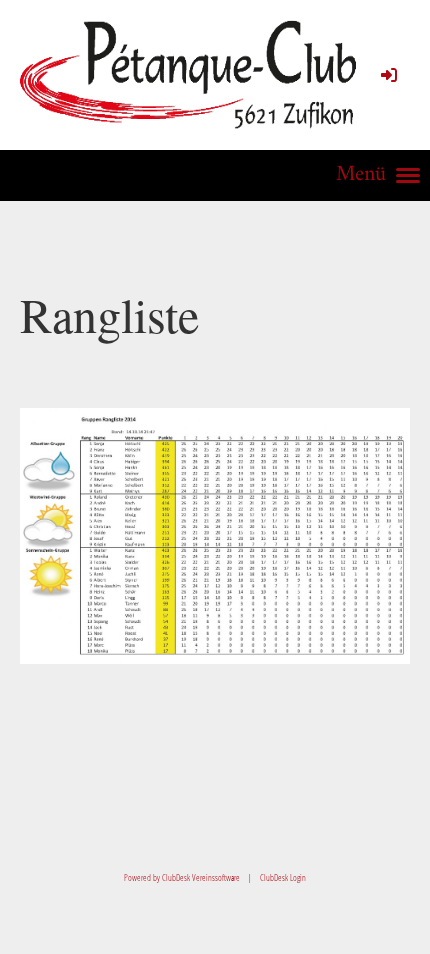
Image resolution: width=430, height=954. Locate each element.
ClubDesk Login (283, 877)
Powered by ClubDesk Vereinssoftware (182, 877)
